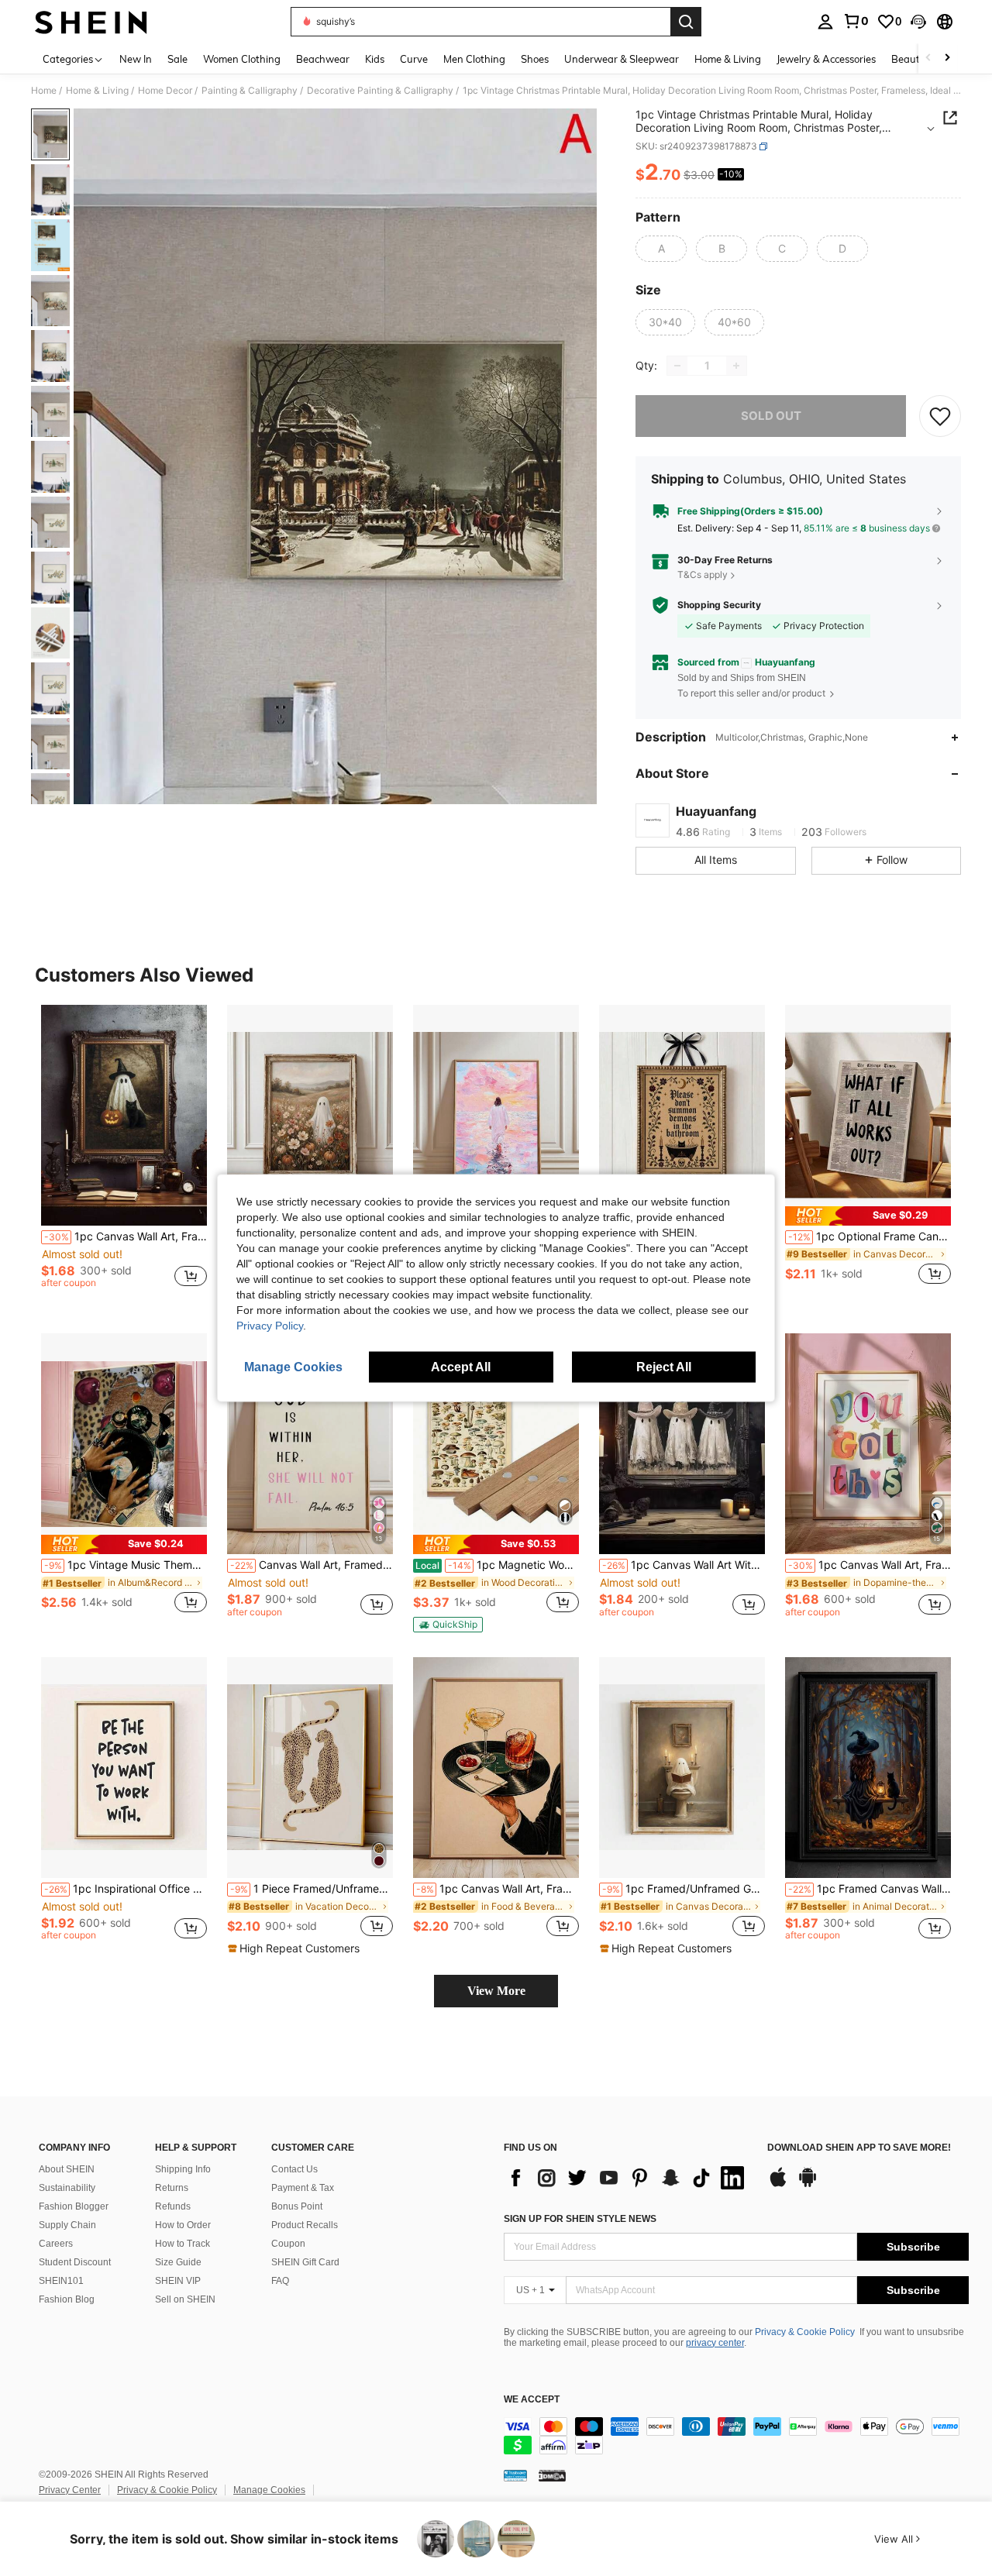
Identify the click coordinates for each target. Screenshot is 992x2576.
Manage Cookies (269, 2490)
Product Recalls (305, 2225)
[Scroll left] (928, 58)
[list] (628, 2178)
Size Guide (178, 2262)
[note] (868, 1216)
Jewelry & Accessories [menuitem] (826, 59)
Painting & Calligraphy (250, 91)
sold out (771, 416)
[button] (918, 22)
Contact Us (294, 2169)
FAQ (280, 2281)
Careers (56, 2244)
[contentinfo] (736, 2436)
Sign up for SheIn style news (580, 2219)
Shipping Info (183, 2169)
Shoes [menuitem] (535, 59)
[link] (856, 21)
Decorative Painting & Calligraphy (380, 91)
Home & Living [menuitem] (728, 59)
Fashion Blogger (74, 2206)
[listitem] (124, 1153)
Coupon (288, 2244)
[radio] (661, 249)
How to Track (183, 2244)
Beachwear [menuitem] (323, 59)
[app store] (778, 2185)
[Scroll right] (947, 58)
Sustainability (67, 2188)
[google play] (808, 2185)
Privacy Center (70, 2490)
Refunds (173, 2206)
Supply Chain (67, 2225)
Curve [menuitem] (414, 59)
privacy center (715, 2343)
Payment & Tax (303, 2188)
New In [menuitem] (136, 59)
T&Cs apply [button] (703, 574)
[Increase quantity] (736, 366)
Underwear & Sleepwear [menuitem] (622, 59)
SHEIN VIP (178, 2281)
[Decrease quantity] (677, 366)
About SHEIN (67, 2169)
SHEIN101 (61, 2281)
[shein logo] (91, 22)
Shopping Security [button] (719, 605)
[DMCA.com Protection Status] (552, 2475)
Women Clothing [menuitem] (242, 59)
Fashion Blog (67, 2299)
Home (44, 91)
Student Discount (75, 2262)
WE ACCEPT (532, 2400)
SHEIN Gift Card (305, 2262)
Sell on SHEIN (185, 2299)
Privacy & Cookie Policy (805, 2332)
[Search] (686, 22)
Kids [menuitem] (375, 59)
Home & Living (97, 91)
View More (496, 1991)
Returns (172, 2188)
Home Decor (165, 91)
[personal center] (825, 22)
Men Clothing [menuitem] (474, 59)
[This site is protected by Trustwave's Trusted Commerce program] (515, 2475)
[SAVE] (940, 416)
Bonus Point (297, 2206)
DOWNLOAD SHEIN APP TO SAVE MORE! (859, 2148)
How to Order (183, 2225)
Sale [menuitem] (177, 59)
